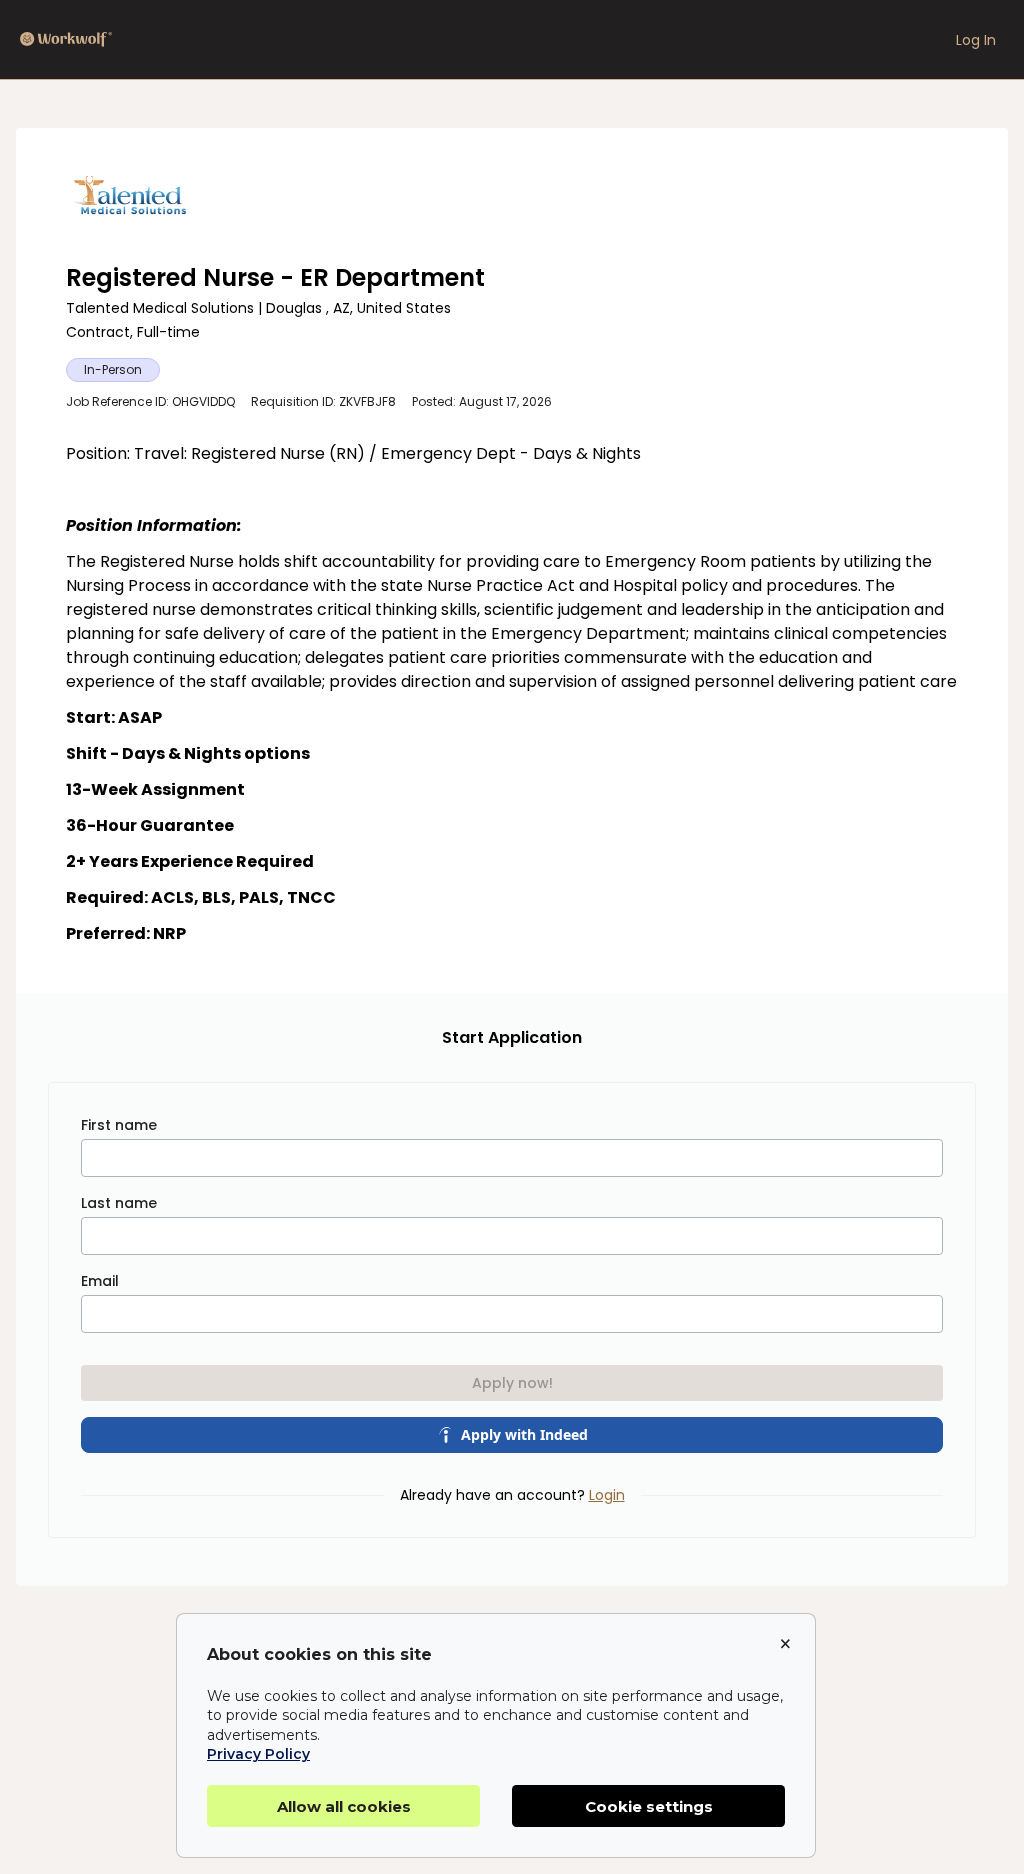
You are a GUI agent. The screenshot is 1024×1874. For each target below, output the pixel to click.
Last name (119, 1203)
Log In (976, 40)
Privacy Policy (258, 1754)
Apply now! (512, 1383)
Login (607, 1495)
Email (100, 1281)
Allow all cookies (344, 1806)
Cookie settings (649, 1806)
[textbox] (512, 694)
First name (119, 1125)
